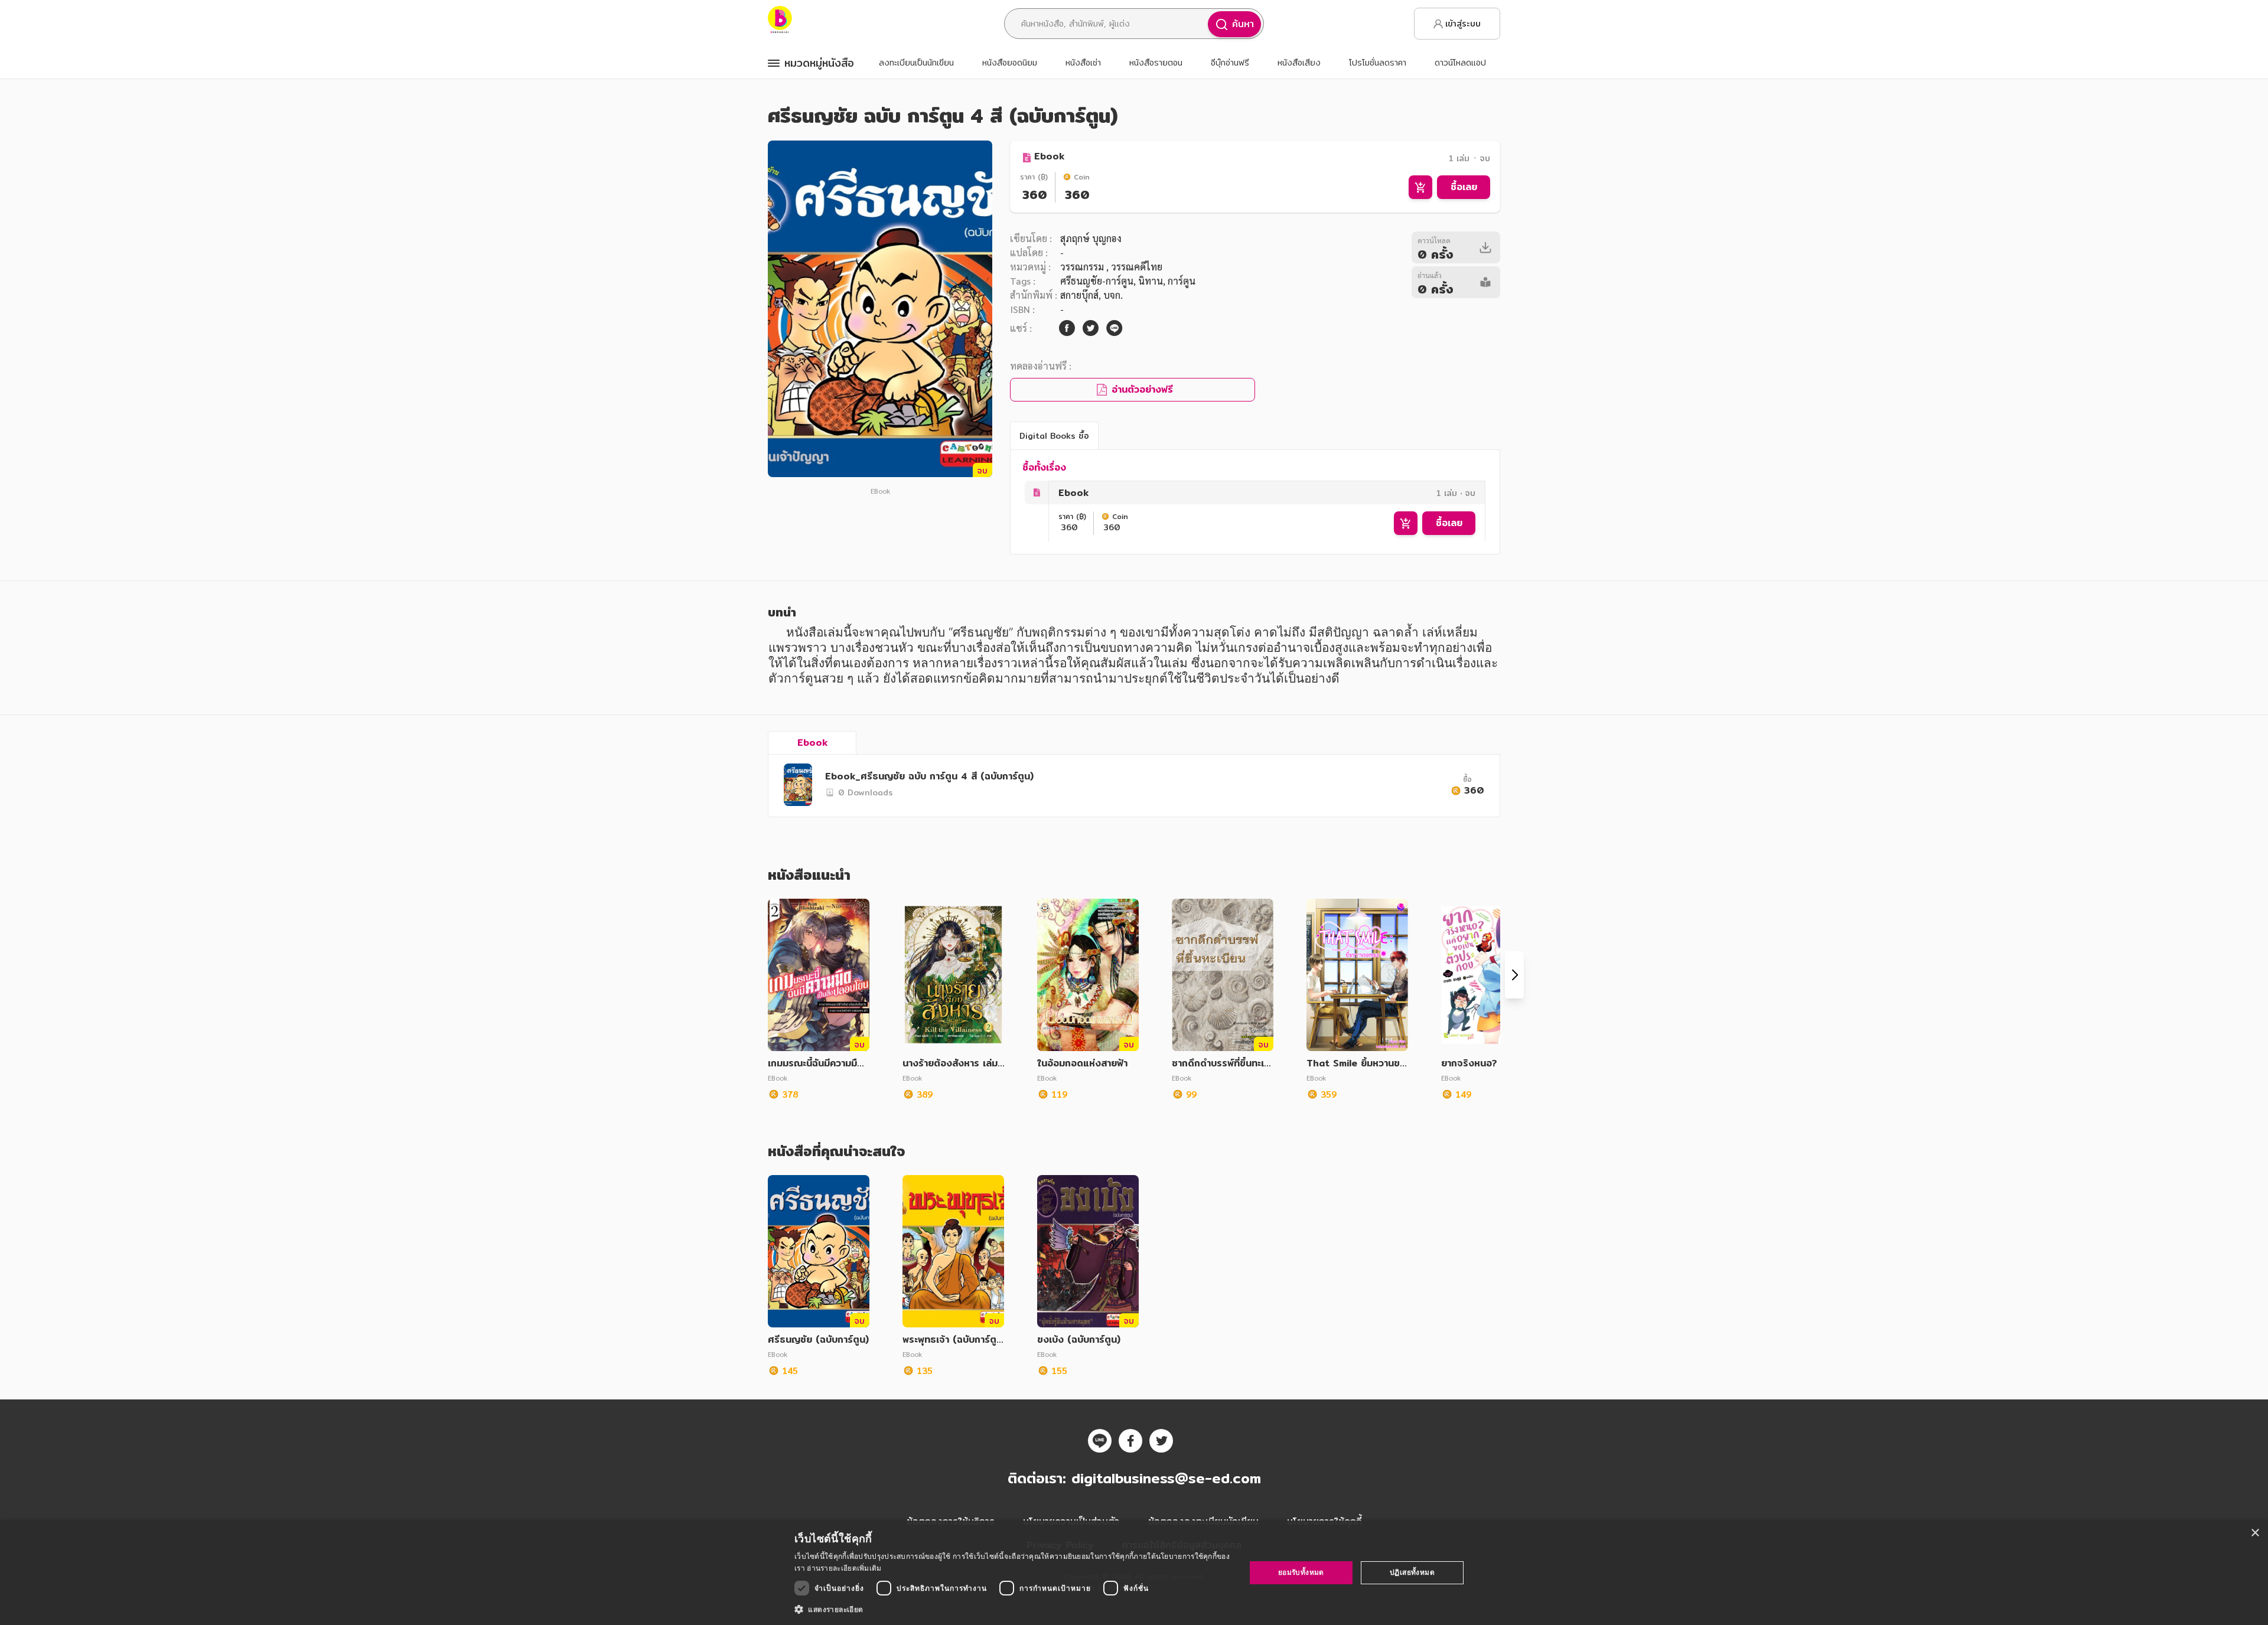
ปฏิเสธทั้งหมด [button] (1412, 1572)
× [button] (2255, 1533)
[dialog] (1134, 1573)
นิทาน (1151, 281)
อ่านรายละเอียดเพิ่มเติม (844, 1568)
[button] (1013, 1609)
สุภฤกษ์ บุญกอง (1091, 238)
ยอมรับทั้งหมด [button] (1301, 1572)
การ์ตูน (1182, 281)
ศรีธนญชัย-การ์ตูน (1097, 281)
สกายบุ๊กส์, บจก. (1091, 295)
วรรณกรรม (1083, 267)
